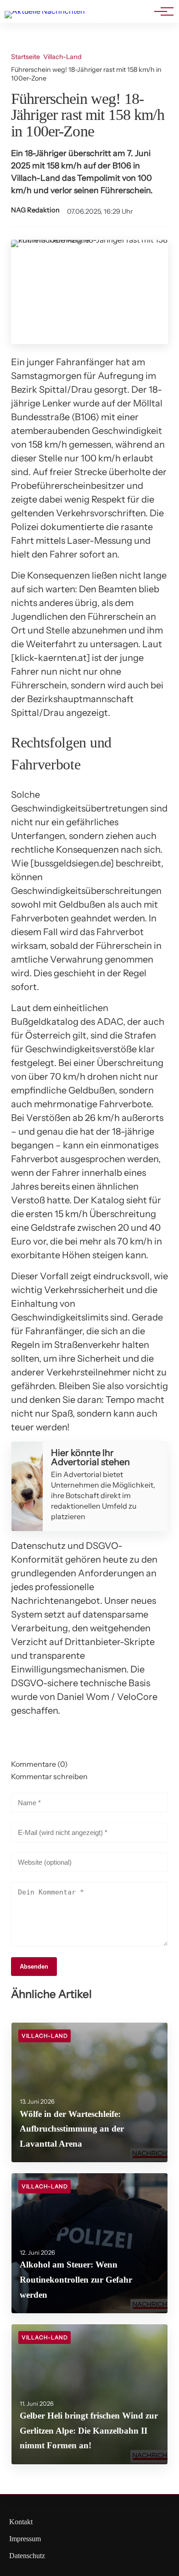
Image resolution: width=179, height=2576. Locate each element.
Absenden (34, 1967)
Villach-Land (62, 57)
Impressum (25, 2539)
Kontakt (21, 2522)
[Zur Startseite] (45, 11)
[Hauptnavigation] (161, 11)
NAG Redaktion (35, 210)
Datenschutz (27, 2556)
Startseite (25, 57)
